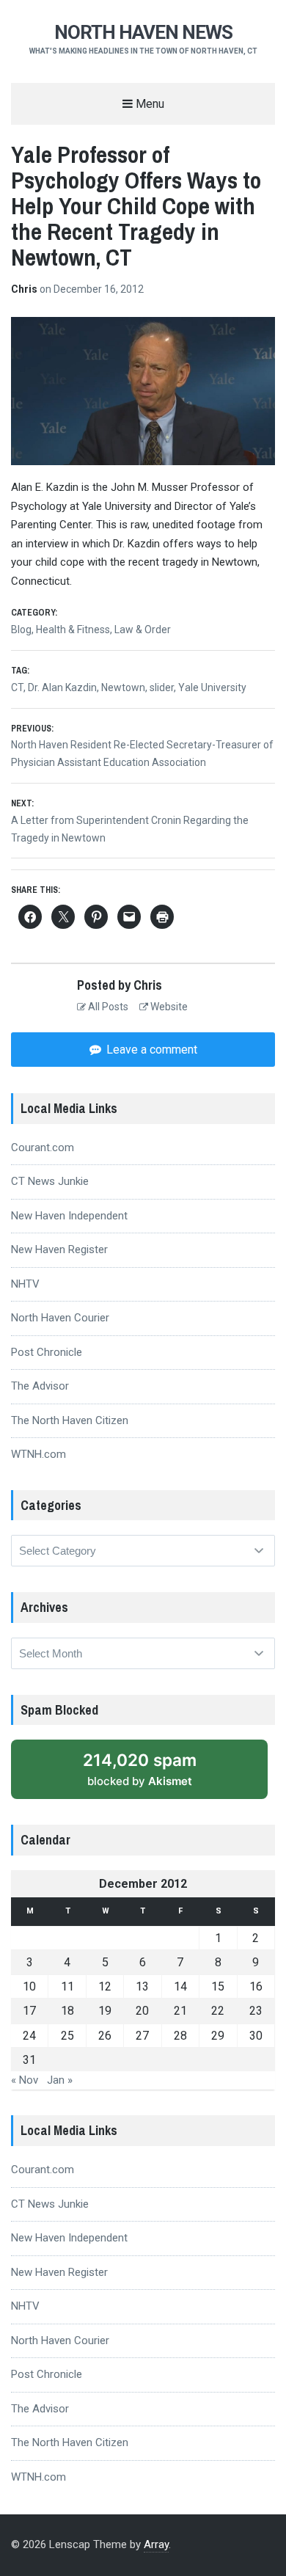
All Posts (107, 1007)
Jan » (60, 2080)
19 (105, 2011)
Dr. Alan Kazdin (62, 687)
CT (17, 687)
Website (168, 1007)
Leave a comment (150, 1050)
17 (29, 2011)
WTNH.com (38, 1454)
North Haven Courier (60, 1318)
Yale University (212, 687)
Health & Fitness (73, 630)
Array (156, 2544)
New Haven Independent (69, 1216)
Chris (25, 289)
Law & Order (143, 630)
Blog (21, 630)
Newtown (123, 687)
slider (162, 687)
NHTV (25, 1284)
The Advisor (40, 1386)
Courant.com (43, 1147)
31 (29, 2060)
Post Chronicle (47, 1352)
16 (256, 1986)
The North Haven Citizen (70, 1420)
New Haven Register (59, 1249)
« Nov (25, 2080)
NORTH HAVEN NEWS (143, 32)
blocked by (155, 1774)
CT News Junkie (50, 1181)
